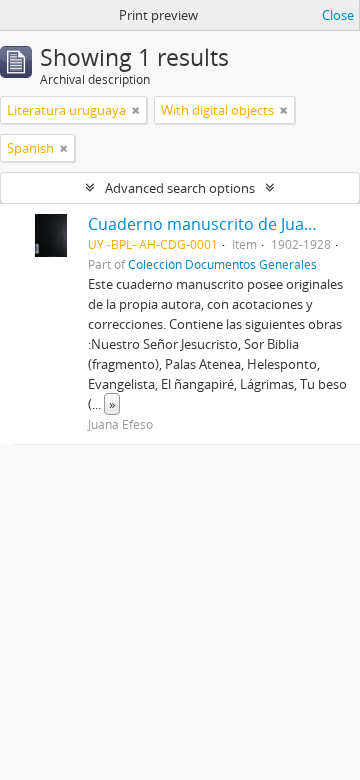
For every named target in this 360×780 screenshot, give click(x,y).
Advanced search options (180, 188)
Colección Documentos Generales (222, 264)
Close (338, 15)
